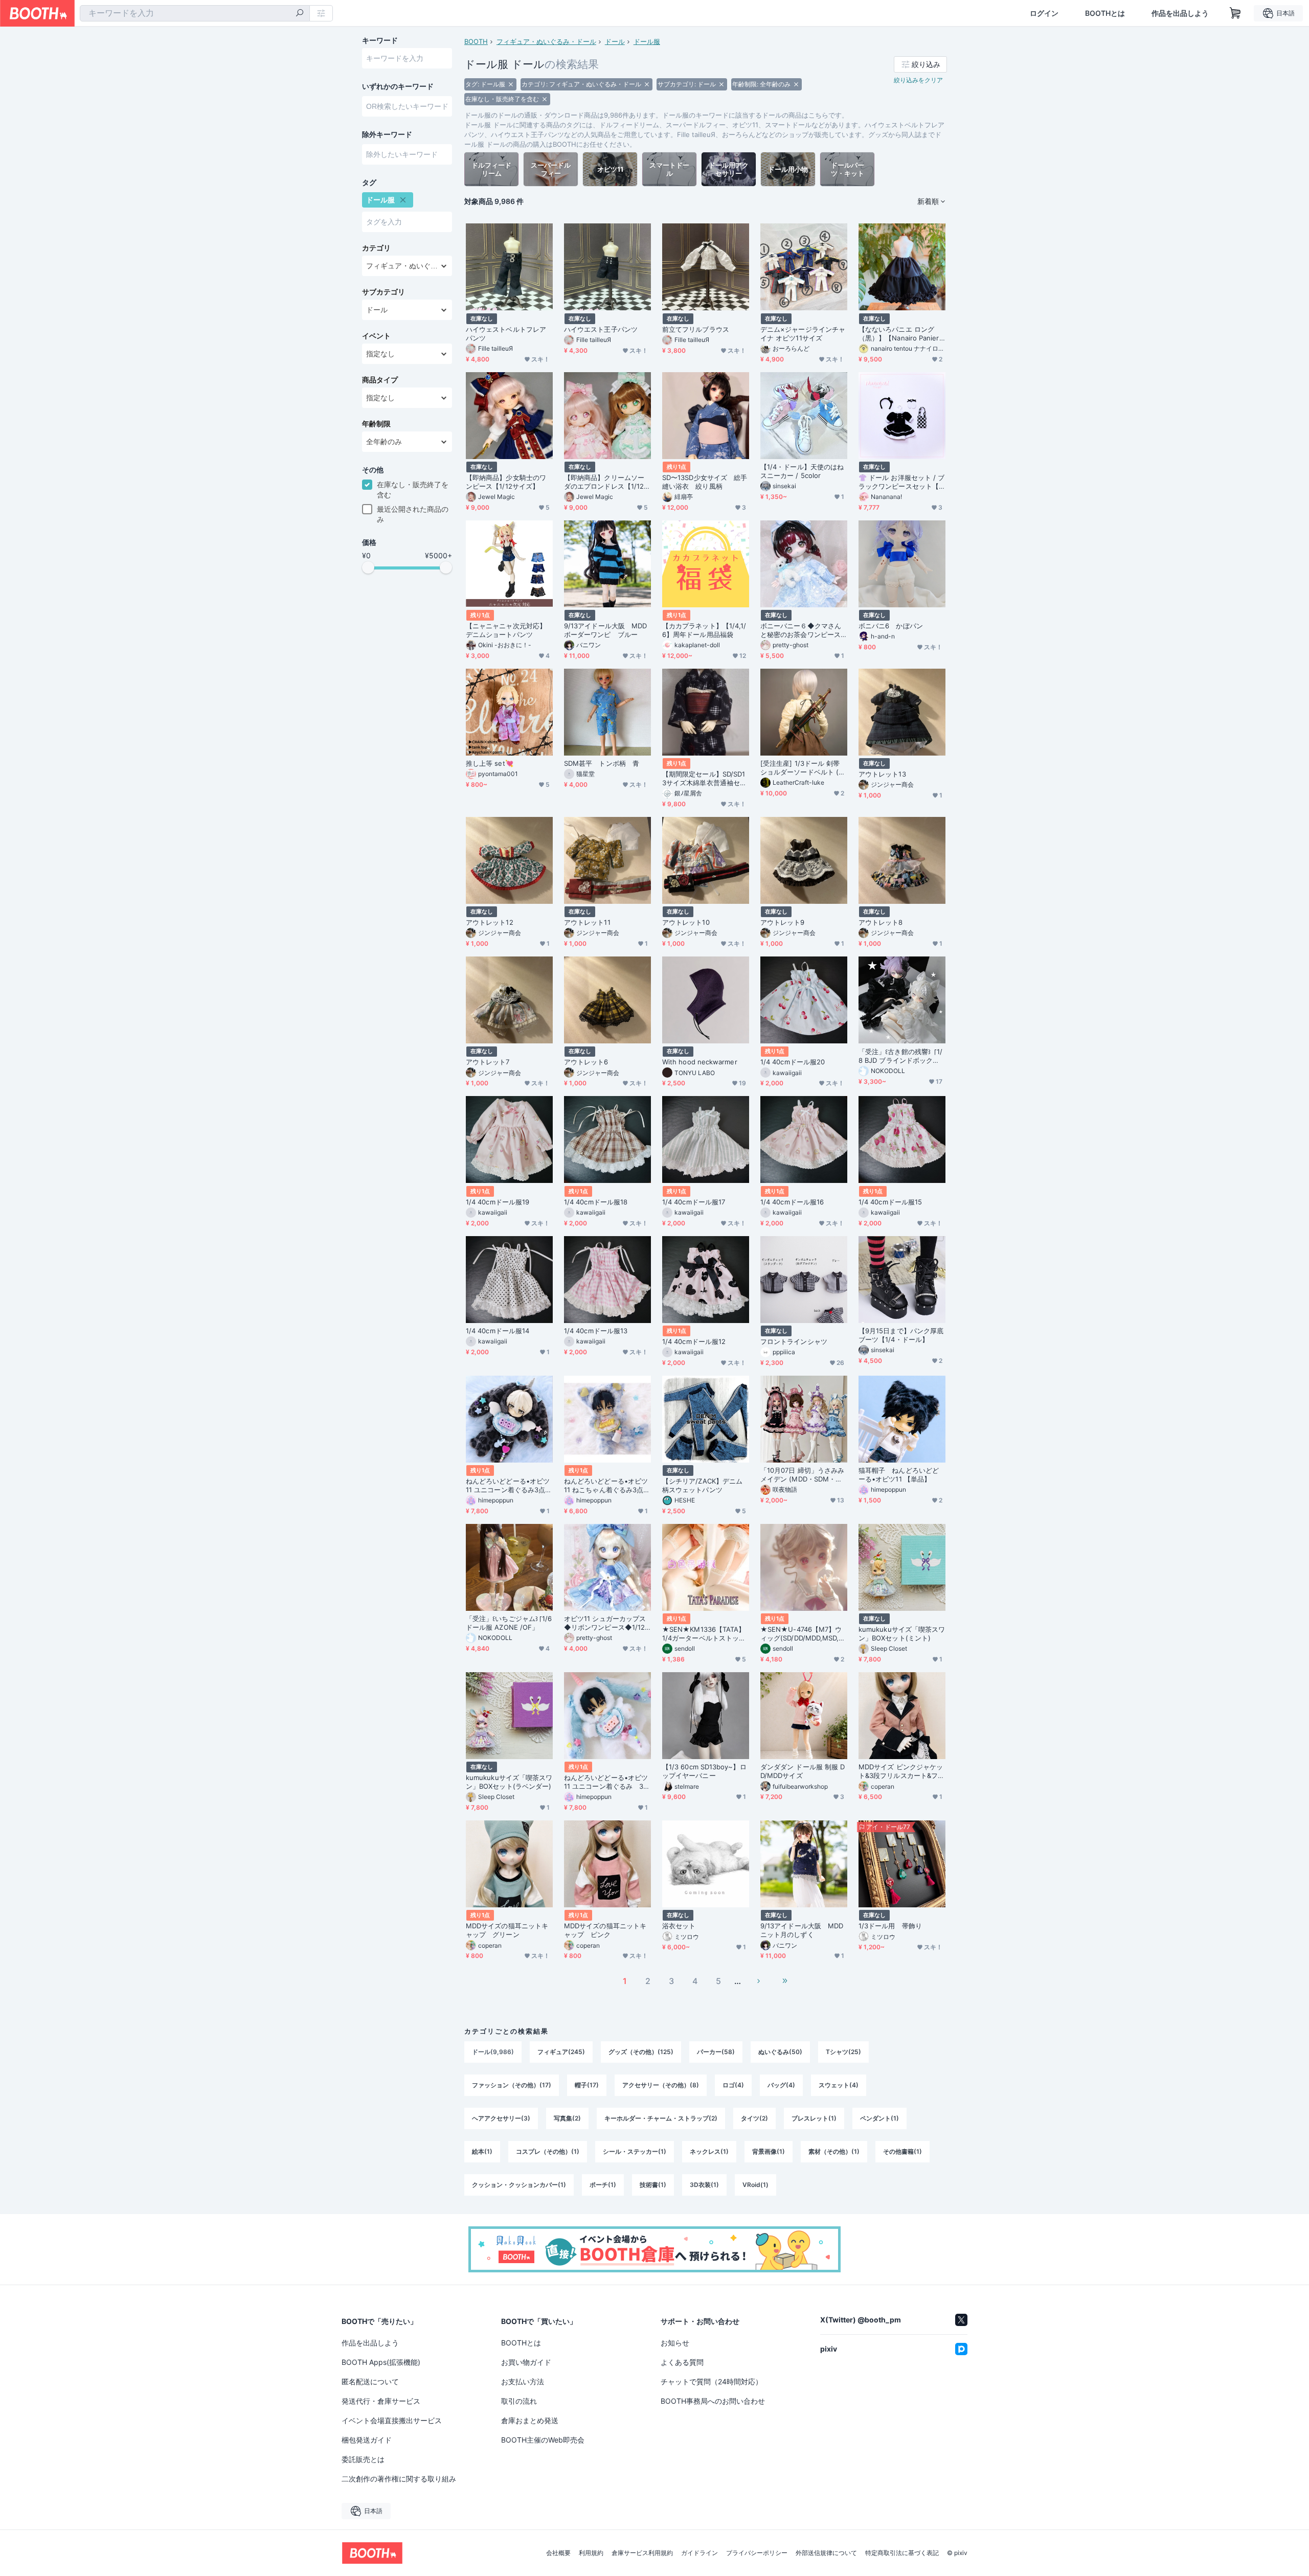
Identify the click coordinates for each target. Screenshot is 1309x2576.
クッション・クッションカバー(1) (519, 2185)
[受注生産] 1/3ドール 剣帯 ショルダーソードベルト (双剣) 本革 (803, 768)
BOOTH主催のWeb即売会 (543, 2440)
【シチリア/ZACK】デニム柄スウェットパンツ (702, 1485)
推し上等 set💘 (490, 763)
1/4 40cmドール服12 (694, 1341)
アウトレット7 (488, 1062)
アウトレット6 (586, 1062)
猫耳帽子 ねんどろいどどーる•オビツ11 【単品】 (899, 1475)
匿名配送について (370, 2381)
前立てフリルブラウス (696, 329)
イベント (376, 336)
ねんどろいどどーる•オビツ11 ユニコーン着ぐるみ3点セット (509, 1486)
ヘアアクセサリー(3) (501, 2118)
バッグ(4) (781, 2085)
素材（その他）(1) (834, 2151)
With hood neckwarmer (700, 1062)
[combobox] (195, 13)
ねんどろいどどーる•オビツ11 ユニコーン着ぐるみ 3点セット (607, 1782)
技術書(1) (653, 2185)
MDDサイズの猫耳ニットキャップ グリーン (507, 1930)
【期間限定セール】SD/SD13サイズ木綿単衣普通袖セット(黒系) (704, 779)
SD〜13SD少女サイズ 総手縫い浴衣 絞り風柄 (705, 482)
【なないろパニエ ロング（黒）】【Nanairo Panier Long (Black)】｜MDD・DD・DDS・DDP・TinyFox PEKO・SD (902, 334)
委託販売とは (363, 2459)
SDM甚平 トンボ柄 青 (602, 763)
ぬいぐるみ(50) (780, 2052)
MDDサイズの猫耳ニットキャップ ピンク (605, 1930)
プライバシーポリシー (757, 2553)
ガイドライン (699, 2553)
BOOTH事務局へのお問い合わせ (713, 2401)
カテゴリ (376, 248)
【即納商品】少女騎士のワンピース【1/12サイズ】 (506, 482)
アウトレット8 (881, 922)
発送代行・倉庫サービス (381, 2401)
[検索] (300, 14)
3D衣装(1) (704, 2185)
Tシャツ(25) (843, 2052)
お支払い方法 (523, 2381)
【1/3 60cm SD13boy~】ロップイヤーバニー (704, 1771)
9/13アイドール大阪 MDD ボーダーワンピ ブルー (605, 630)
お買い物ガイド (526, 2362)
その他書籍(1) (902, 2151)
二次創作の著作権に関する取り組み (399, 2479)
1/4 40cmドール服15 (890, 1202)
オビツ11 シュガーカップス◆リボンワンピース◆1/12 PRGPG (605, 1623)
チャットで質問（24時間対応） (712, 2381)
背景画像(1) (769, 2151)
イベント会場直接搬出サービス (392, 2420)
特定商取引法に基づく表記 (902, 2553)
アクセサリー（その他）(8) (661, 2085)
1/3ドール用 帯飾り (890, 1926)
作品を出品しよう (1180, 13)
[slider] (368, 567)
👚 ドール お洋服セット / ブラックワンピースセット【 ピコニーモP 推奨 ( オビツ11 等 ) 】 (901, 482)
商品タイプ (380, 380)
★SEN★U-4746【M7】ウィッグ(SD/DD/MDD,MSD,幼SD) (803, 1634)
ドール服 (647, 41)
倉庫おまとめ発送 (530, 2420)
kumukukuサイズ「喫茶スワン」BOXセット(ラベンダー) (509, 1782)
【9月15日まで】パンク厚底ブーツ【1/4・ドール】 (901, 1335)
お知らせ (675, 2343)
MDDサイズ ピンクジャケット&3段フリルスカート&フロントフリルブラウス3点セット (901, 1771)
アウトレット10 (686, 922)
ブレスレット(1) (814, 2118)
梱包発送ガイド (367, 2440)
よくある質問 (682, 2362)
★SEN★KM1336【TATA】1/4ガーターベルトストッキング (704, 1634)
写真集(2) (567, 2118)
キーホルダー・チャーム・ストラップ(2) (661, 2118)
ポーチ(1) (603, 2185)
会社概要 (558, 2553)
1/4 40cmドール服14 (498, 1331)
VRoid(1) (755, 2185)
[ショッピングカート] (1235, 13)
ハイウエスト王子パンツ (601, 329)
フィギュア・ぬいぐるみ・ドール (546, 41)
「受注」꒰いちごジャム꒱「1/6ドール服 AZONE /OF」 (509, 1623)
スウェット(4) (839, 2085)
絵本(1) (482, 2151)
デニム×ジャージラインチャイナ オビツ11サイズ (803, 334)
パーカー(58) (716, 2052)
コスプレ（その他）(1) (548, 2151)
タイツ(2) (754, 2118)
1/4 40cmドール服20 (793, 1062)
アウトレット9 (783, 922)
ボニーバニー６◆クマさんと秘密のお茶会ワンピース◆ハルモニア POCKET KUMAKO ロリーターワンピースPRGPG (804, 630)
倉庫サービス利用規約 (642, 2553)
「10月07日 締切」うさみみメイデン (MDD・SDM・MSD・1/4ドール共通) (803, 1475)
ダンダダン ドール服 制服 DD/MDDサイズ (803, 1771)
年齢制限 (376, 424)
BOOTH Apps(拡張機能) (381, 2362)
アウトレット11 (587, 922)
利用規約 (591, 2553)
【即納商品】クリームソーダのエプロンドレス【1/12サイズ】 (607, 482)
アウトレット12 (490, 922)
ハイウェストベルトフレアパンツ (506, 334)
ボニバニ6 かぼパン (891, 626)
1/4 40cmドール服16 (792, 1202)
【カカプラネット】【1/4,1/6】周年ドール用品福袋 (704, 630)
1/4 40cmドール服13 (596, 1331)
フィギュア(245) (561, 2052)
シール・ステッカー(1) (635, 2151)
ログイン (1044, 13)
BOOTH (476, 41)
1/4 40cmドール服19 (498, 1202)
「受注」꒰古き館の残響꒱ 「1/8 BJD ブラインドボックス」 (900, 1056)
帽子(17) (587, 2085)
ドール (615, 41)
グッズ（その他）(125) (641, 2052)
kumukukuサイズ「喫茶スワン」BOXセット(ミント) (902, 1634)
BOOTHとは (1105, 13)
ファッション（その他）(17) (512, 2085)
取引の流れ (519, 2401)
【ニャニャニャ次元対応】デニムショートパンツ (506, 630)
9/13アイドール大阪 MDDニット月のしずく (802, 1930)
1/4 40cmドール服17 (694, 1202)
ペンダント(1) (879, 2118)
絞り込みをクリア (918, 80)
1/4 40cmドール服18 (596, 1202)
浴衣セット (679, 1926)
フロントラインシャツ (794, 1341)
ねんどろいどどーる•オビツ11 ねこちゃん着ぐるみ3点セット (607, 1486)
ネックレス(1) (709, 2151)
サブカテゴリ (383, 292)
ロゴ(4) (733, 2085)
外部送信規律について (826, 2553)
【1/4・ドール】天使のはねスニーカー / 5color (802, 471)
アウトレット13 (882, 774)
